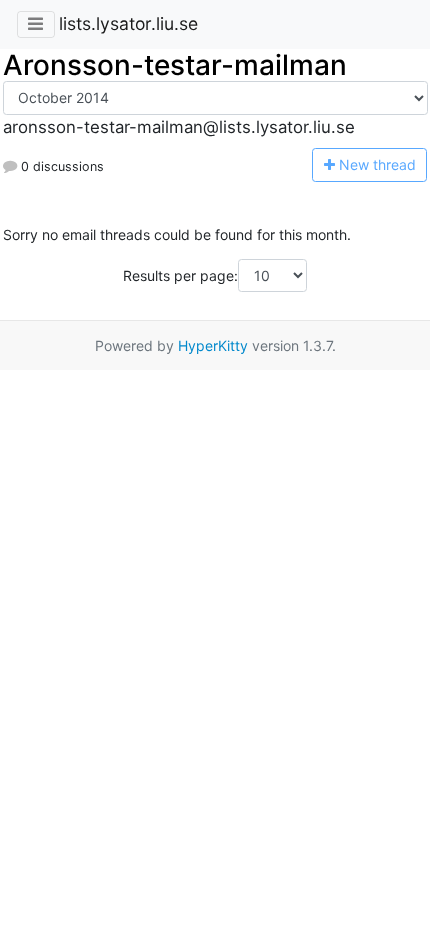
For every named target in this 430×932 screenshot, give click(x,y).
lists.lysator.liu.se (128, 23)
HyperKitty (213, 345)
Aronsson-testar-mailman (175, 65)
